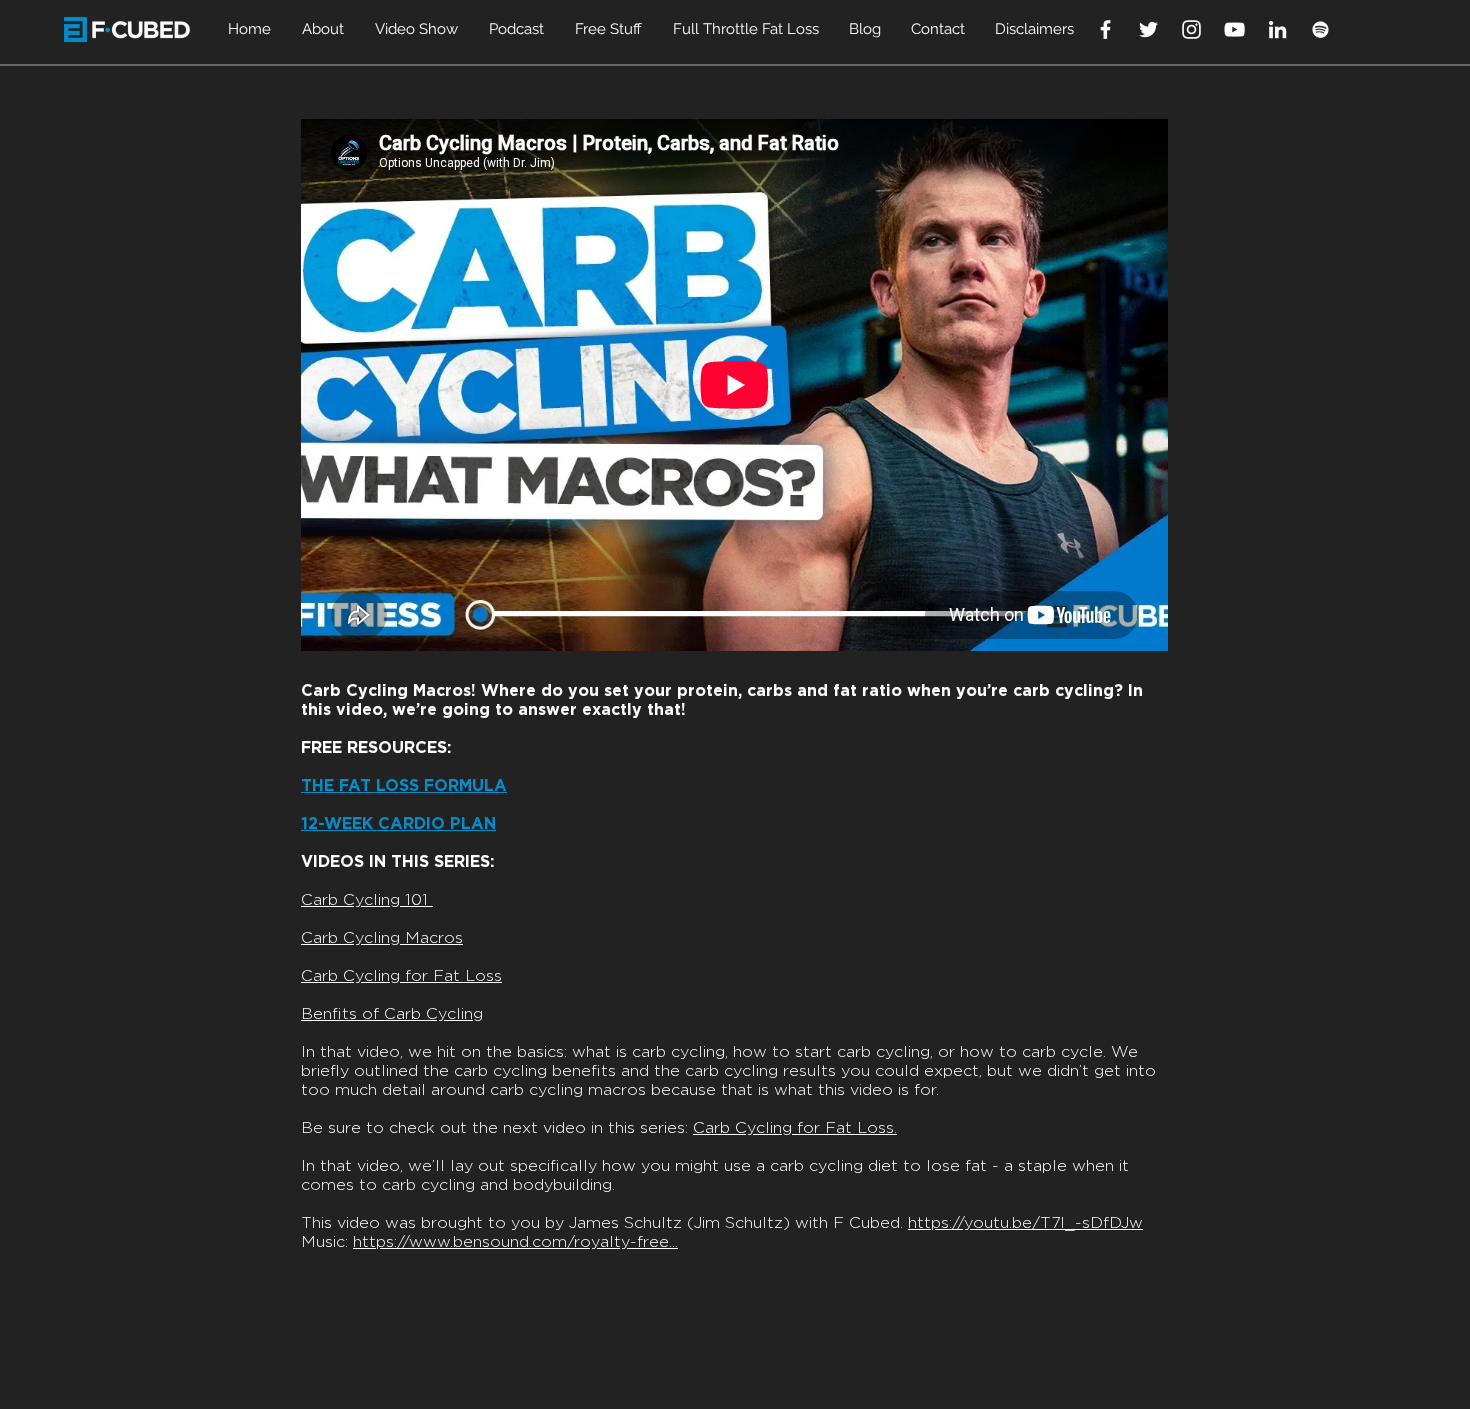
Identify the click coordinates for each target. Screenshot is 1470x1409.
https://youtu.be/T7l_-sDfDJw (1025, 1223)
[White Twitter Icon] (1148, 29)
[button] (323, 29)
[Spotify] (1320, 29)
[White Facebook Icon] (1105, 29)
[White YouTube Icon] (1234, 29)
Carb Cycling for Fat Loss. (795, 1128)
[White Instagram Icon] (1191, 29)
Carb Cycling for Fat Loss (401, 976)
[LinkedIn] (1277, 29)
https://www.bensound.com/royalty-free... (515, 1242)
